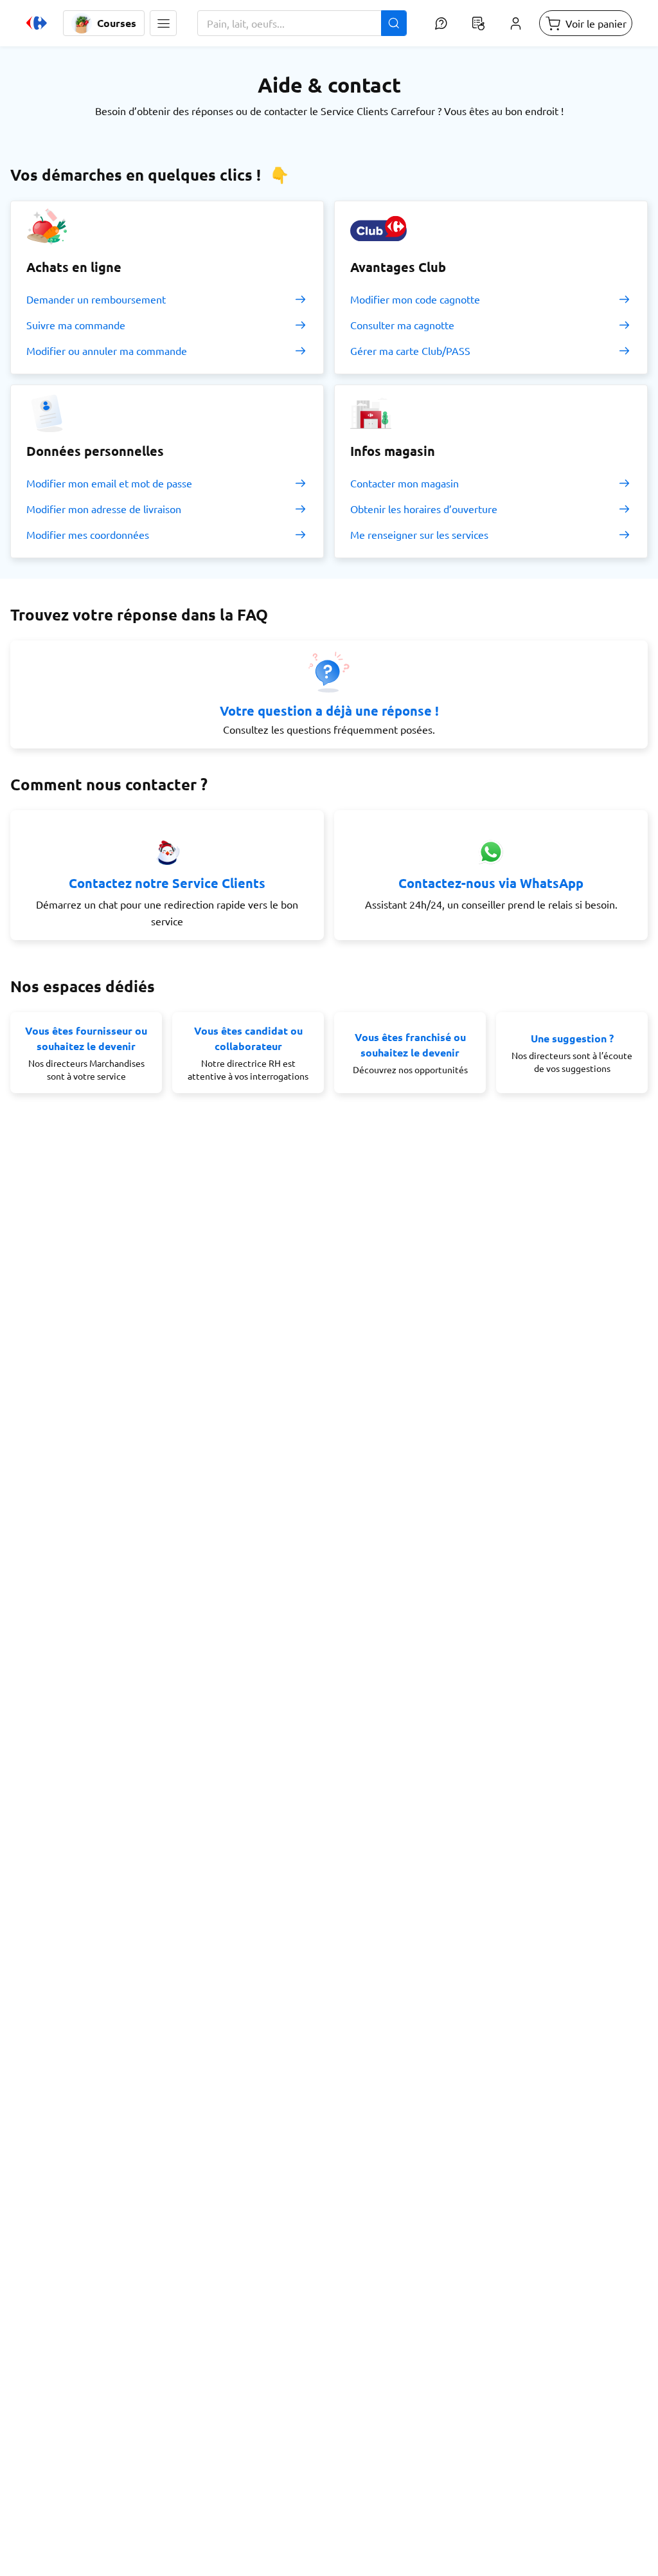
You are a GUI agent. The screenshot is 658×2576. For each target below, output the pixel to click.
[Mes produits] (478, 23)
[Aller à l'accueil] (37, 23)
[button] (163, 23)
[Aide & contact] (441, 23)
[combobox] (302, 23)
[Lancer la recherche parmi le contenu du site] (394, 23)
